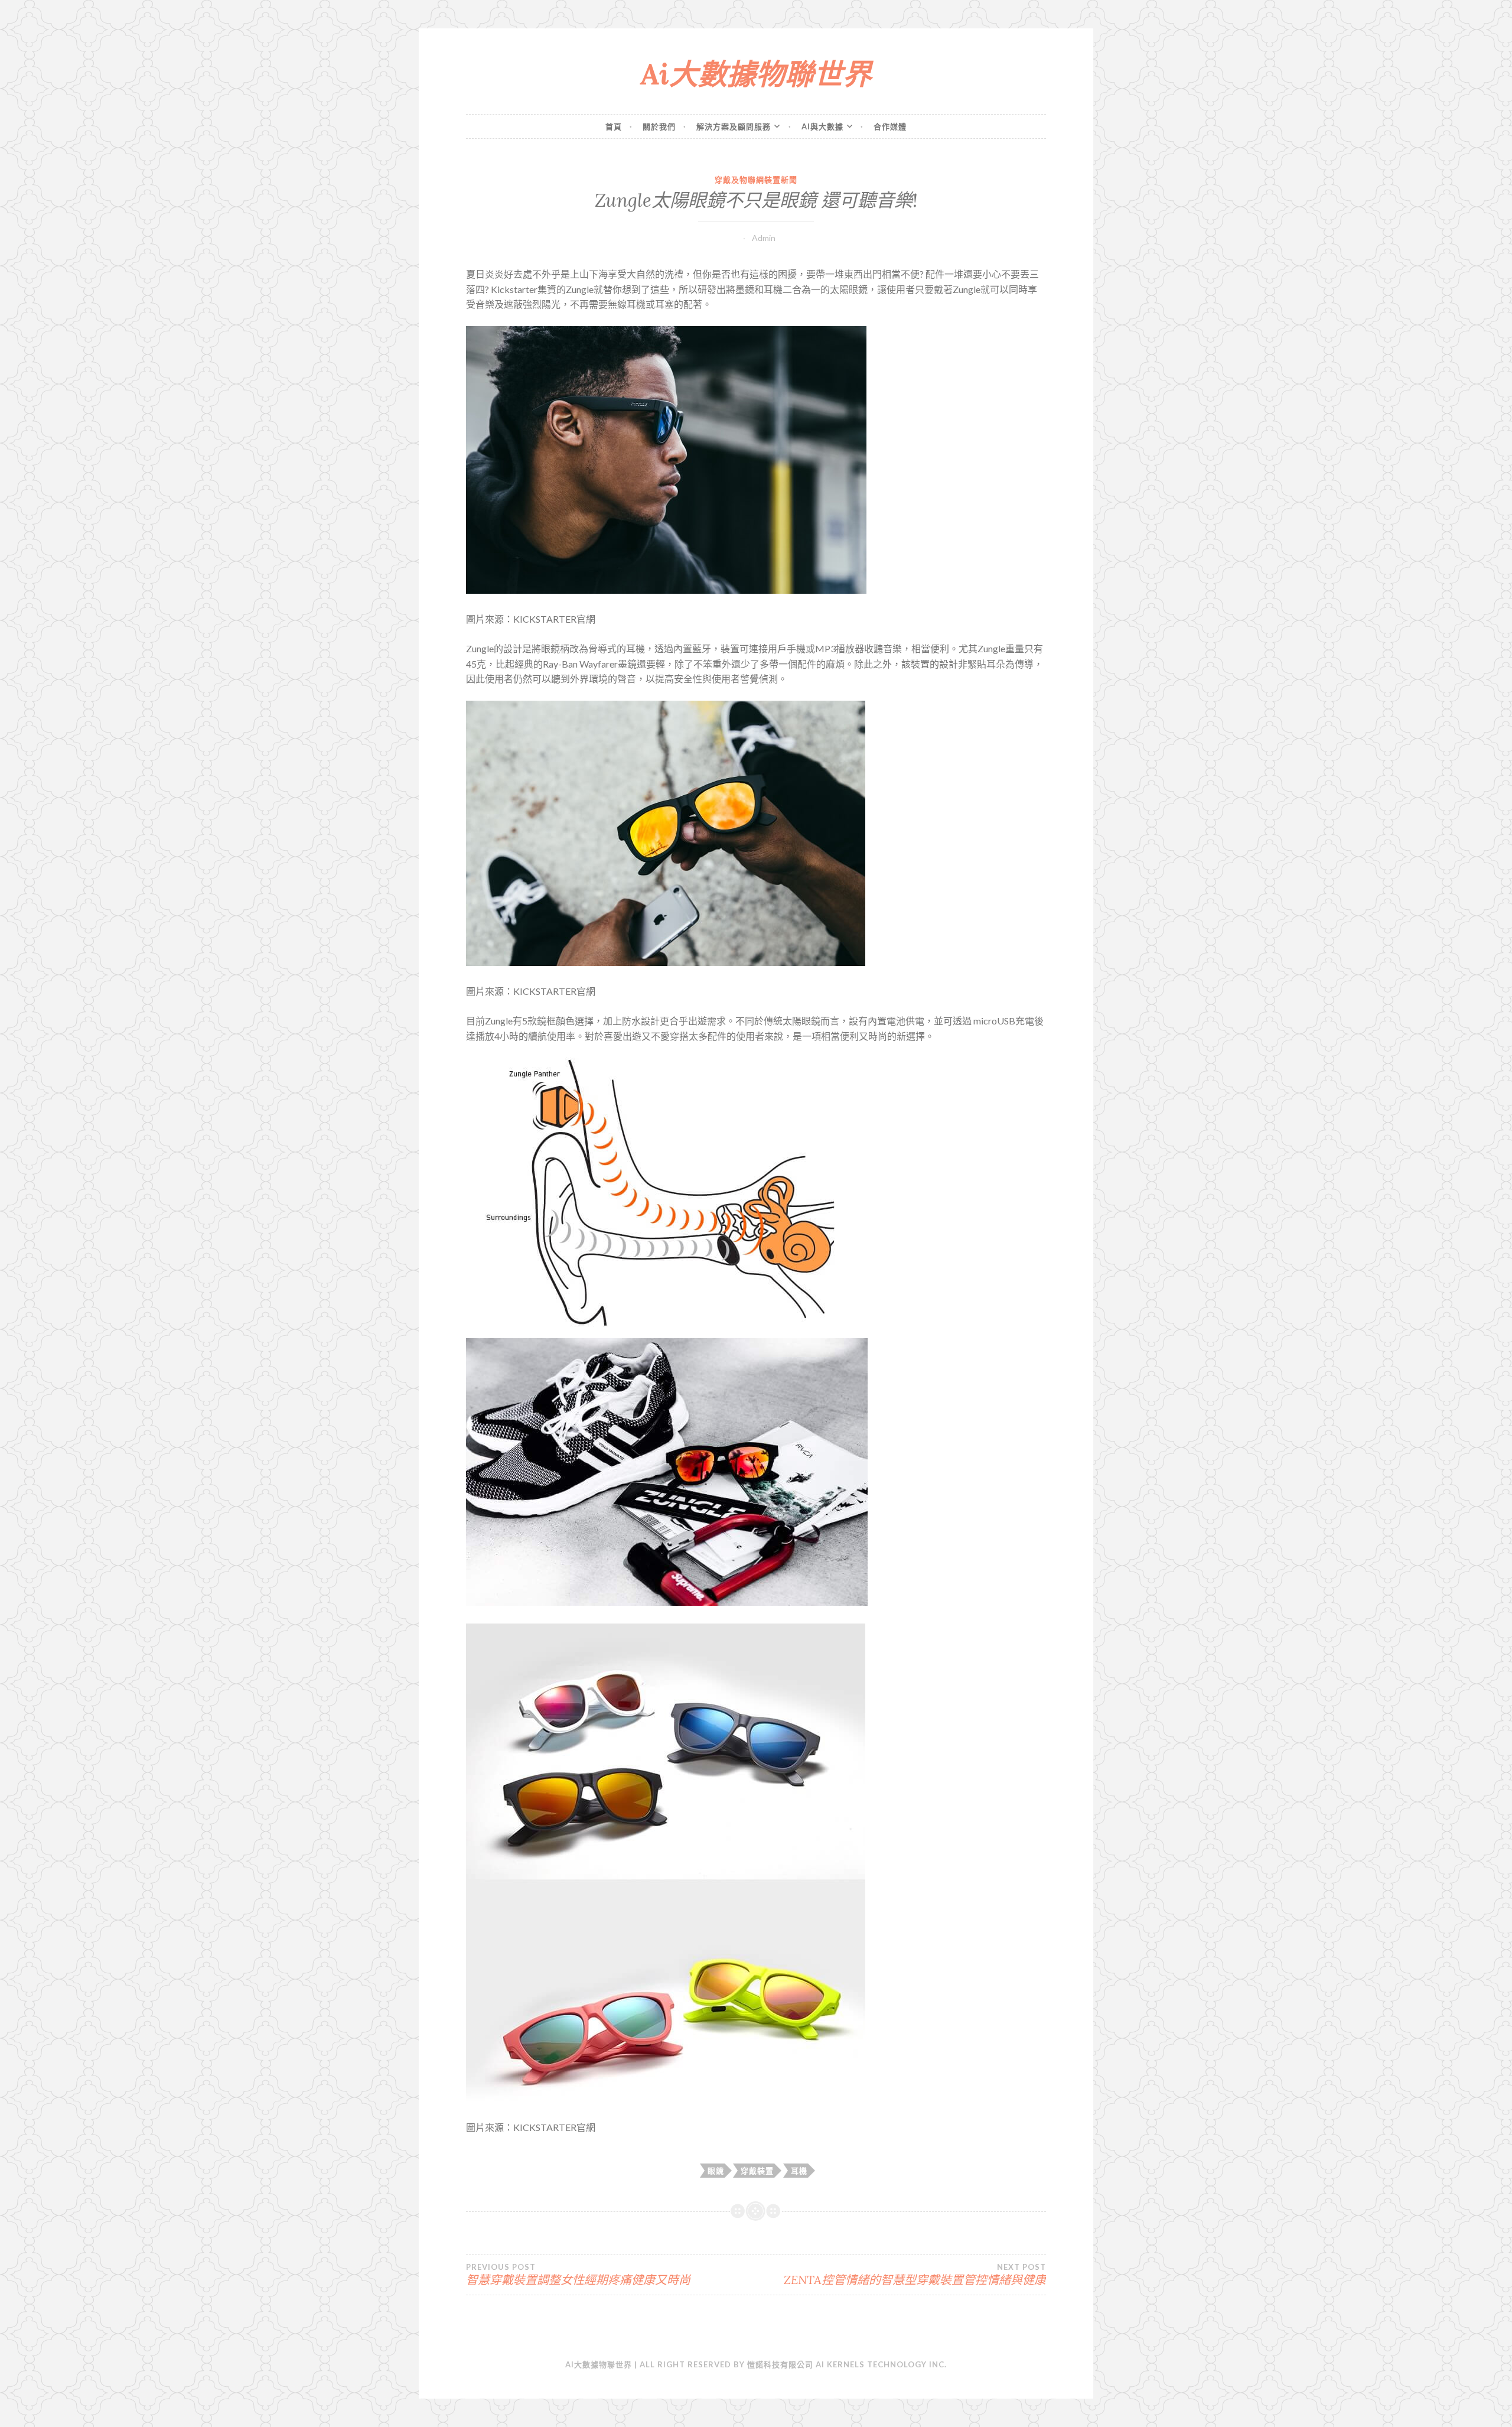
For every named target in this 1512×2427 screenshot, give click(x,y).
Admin (764, 238)
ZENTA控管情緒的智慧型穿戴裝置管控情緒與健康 (915, 2275)
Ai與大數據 (822, 126)
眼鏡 (716, 2171)
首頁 (614, 126)
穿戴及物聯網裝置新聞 (756, 180)
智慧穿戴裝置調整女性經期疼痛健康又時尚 (578, 2275)
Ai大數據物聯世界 (756, 74)
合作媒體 (890, 126)
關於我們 (659, 126)
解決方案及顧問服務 (734, 126)
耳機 (799, 2171)
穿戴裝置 (757, 2171)
